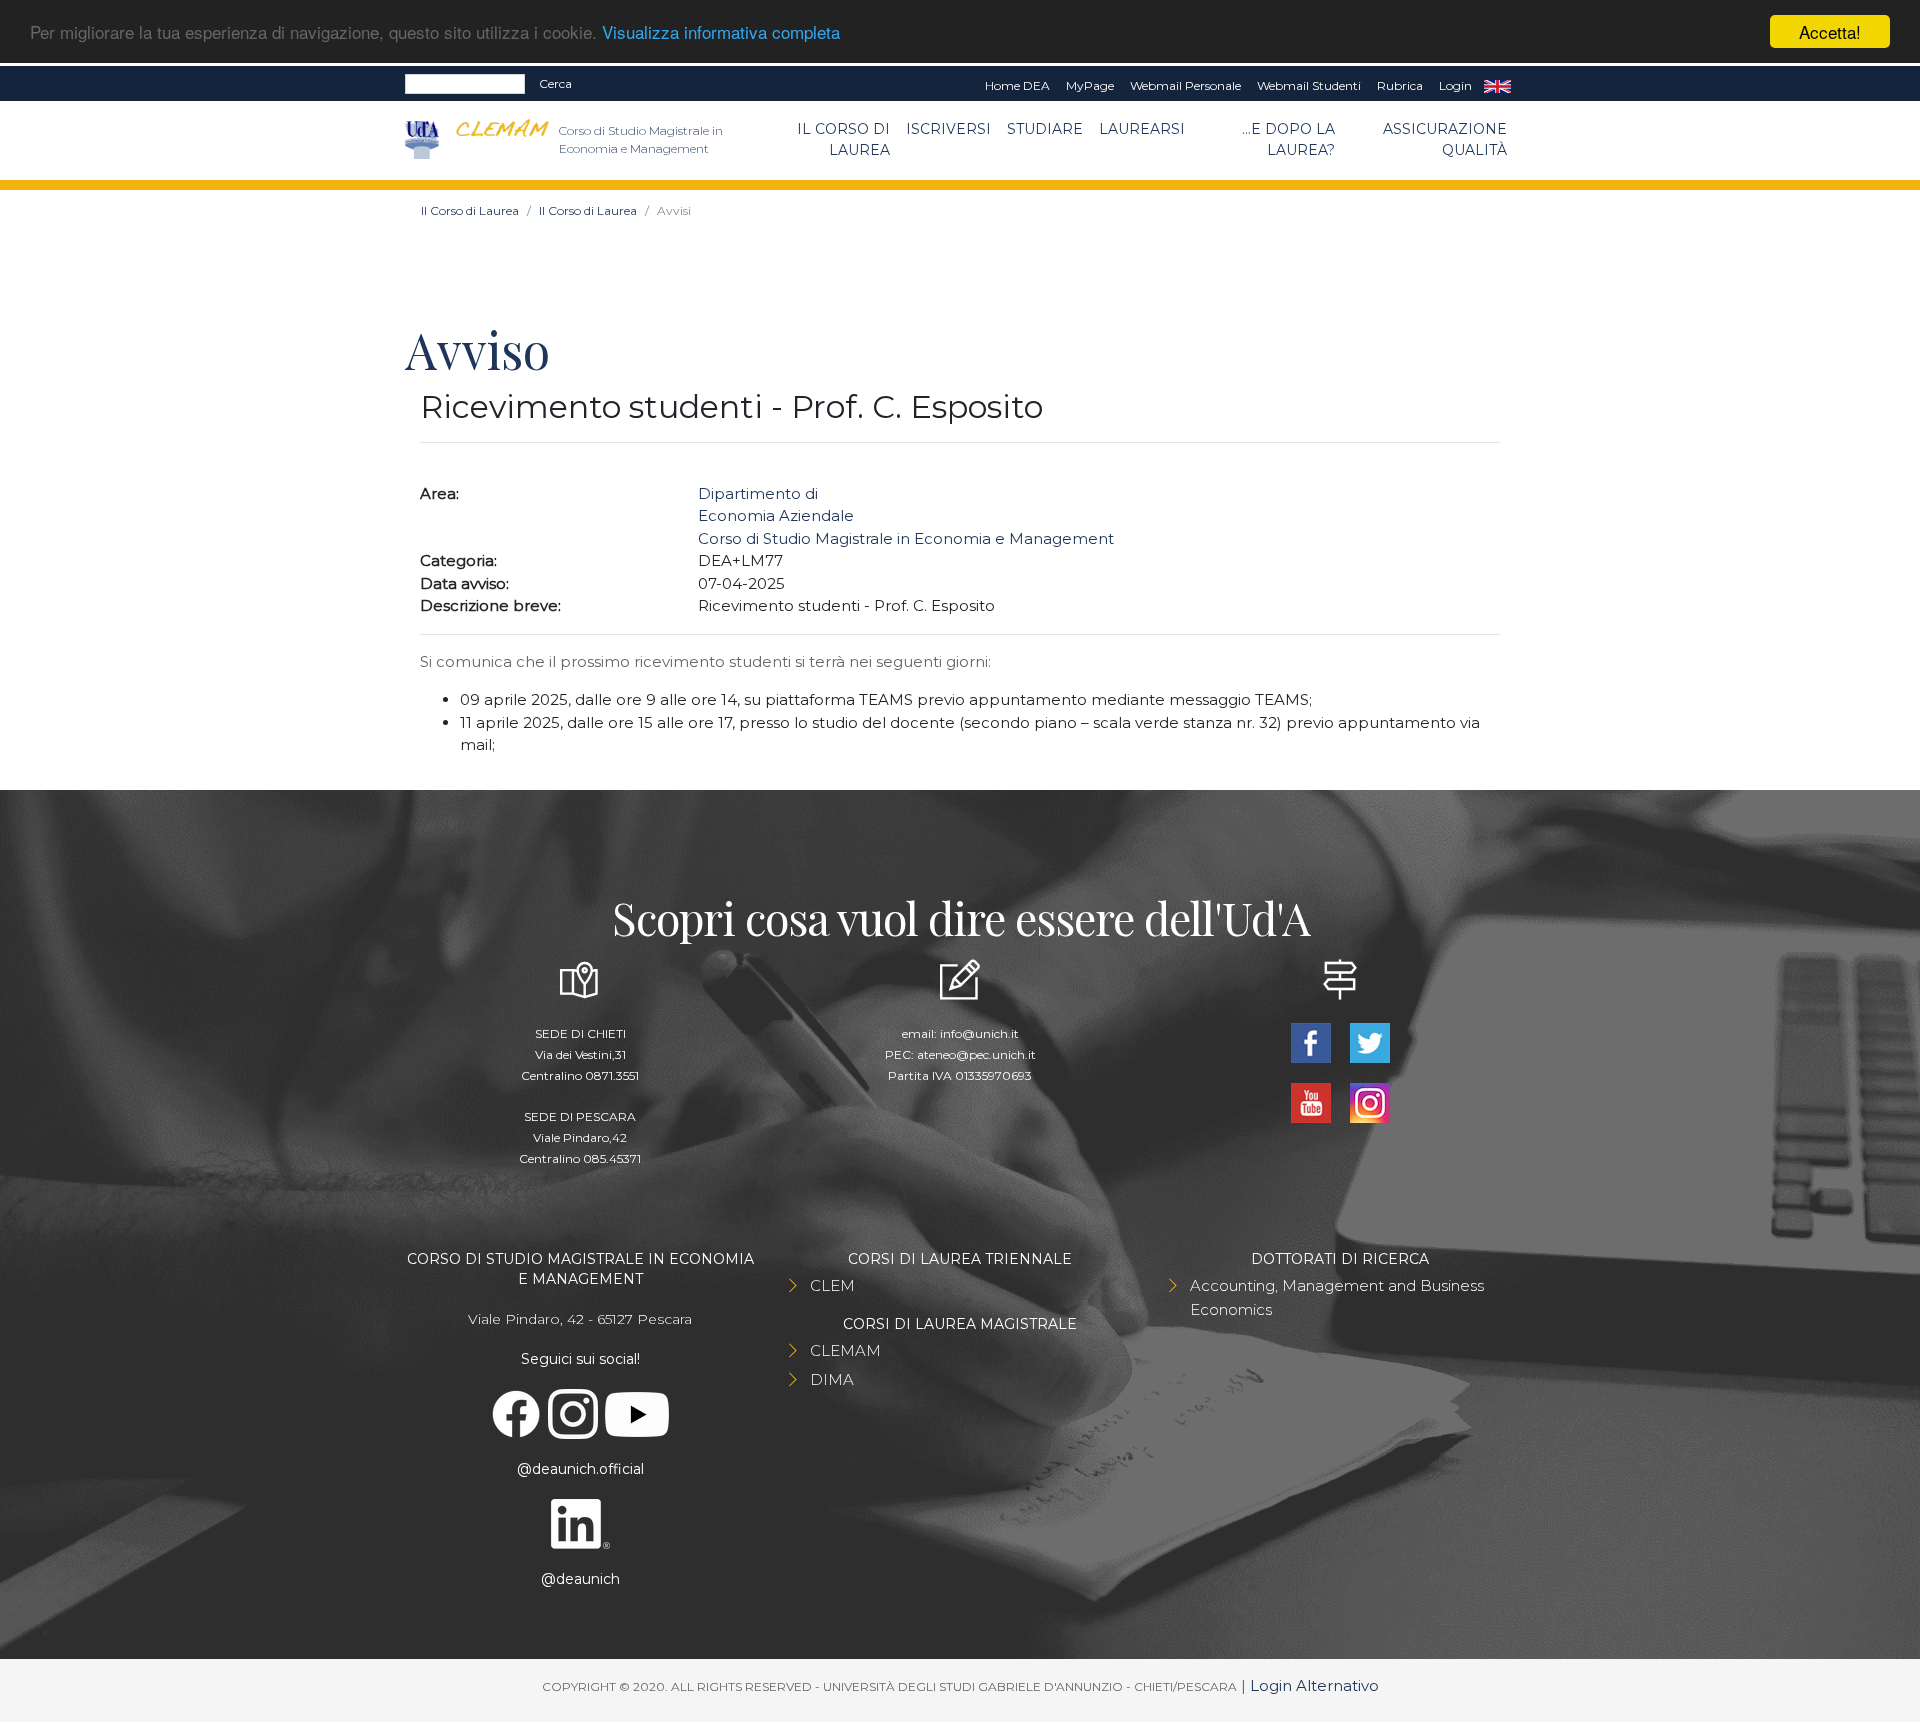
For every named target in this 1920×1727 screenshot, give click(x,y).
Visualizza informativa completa (721, 32)
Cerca (555, 83)
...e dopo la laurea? (1288, 139)
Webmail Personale (1185, 85)
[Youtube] (1312, 1101)
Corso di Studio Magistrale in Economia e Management (906, 538)
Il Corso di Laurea (843, 139)
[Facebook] (1312, 1041)
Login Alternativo (1314, 1685)
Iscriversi (948, 129)
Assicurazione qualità (1445, 139)
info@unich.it (979, 1033)
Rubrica (1400, 85)
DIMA (832, 1379)
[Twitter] (1369, 1041)
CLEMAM (845, 1350)
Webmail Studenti (1309, 85)
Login (1455, 85)
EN (1497, 86)
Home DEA (1017, 85)
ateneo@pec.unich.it (976, 1054)
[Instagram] (1369, 1101)
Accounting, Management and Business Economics (1337, 1297)
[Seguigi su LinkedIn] (580, 1523)
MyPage (1090, 85)
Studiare (1045, 129)
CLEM (832, 1285)
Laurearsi (1142, 129)
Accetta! (1830, 31)
